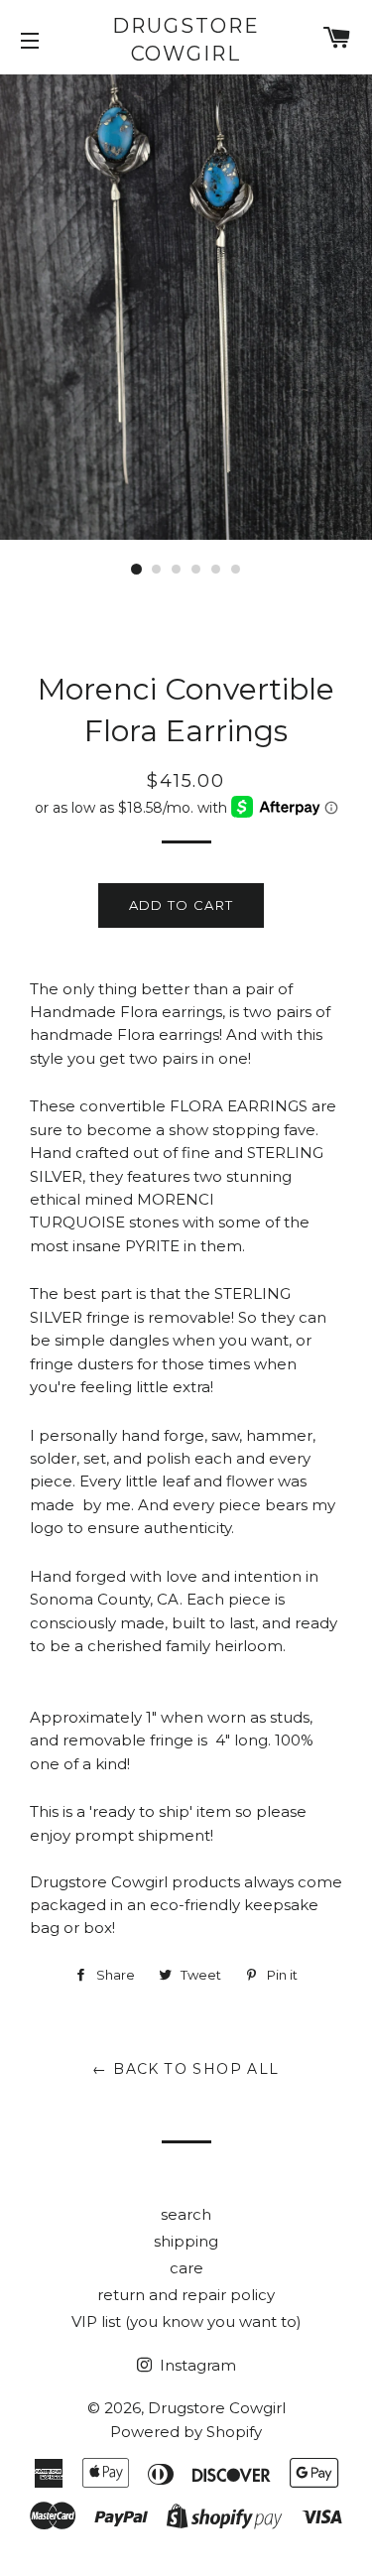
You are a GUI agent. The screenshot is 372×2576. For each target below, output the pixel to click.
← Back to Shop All (186, 2069)
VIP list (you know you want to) (186, 2321)
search (186, 2214)
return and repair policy (186, 2295)
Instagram (196, 2365)
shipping (186, 2241)
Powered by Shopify (186, 2432)
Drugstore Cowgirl (186, 40)
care (186, 2268)
